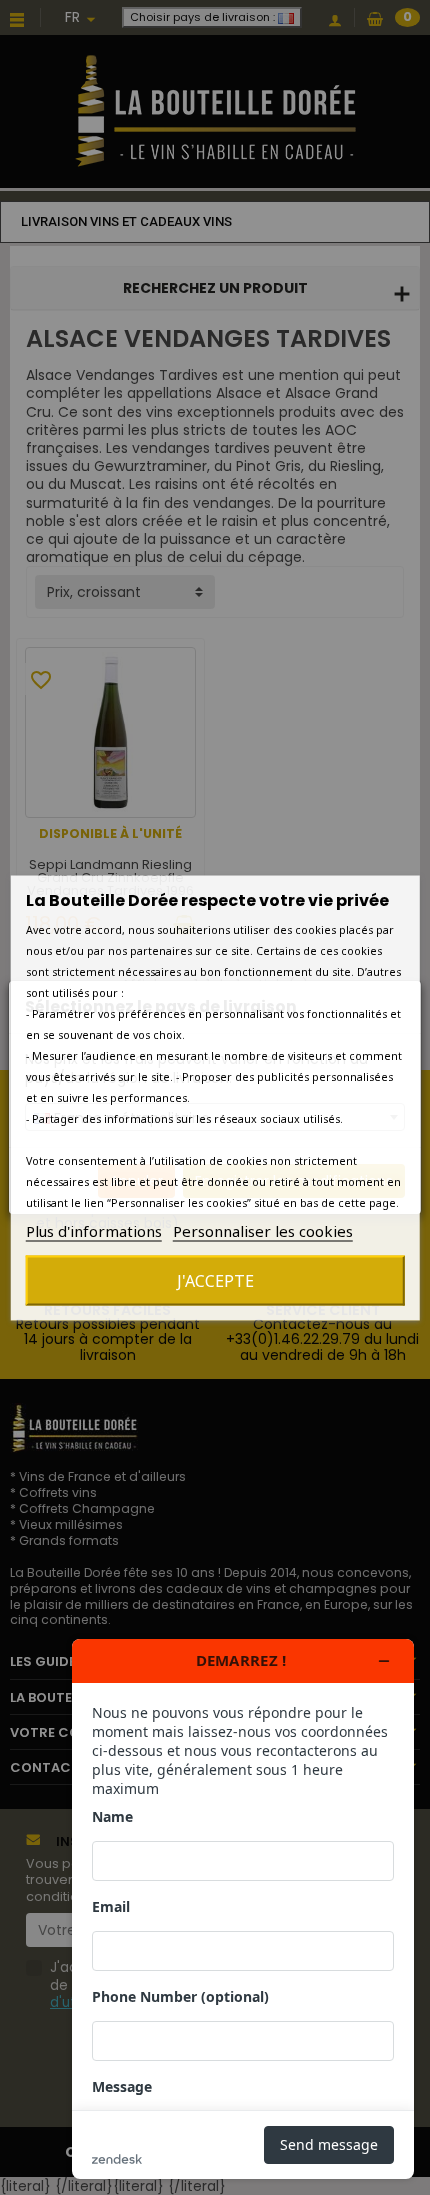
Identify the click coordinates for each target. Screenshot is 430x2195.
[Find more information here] (243, 1909)
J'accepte (215, 1280)
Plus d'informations (94, 1230)
